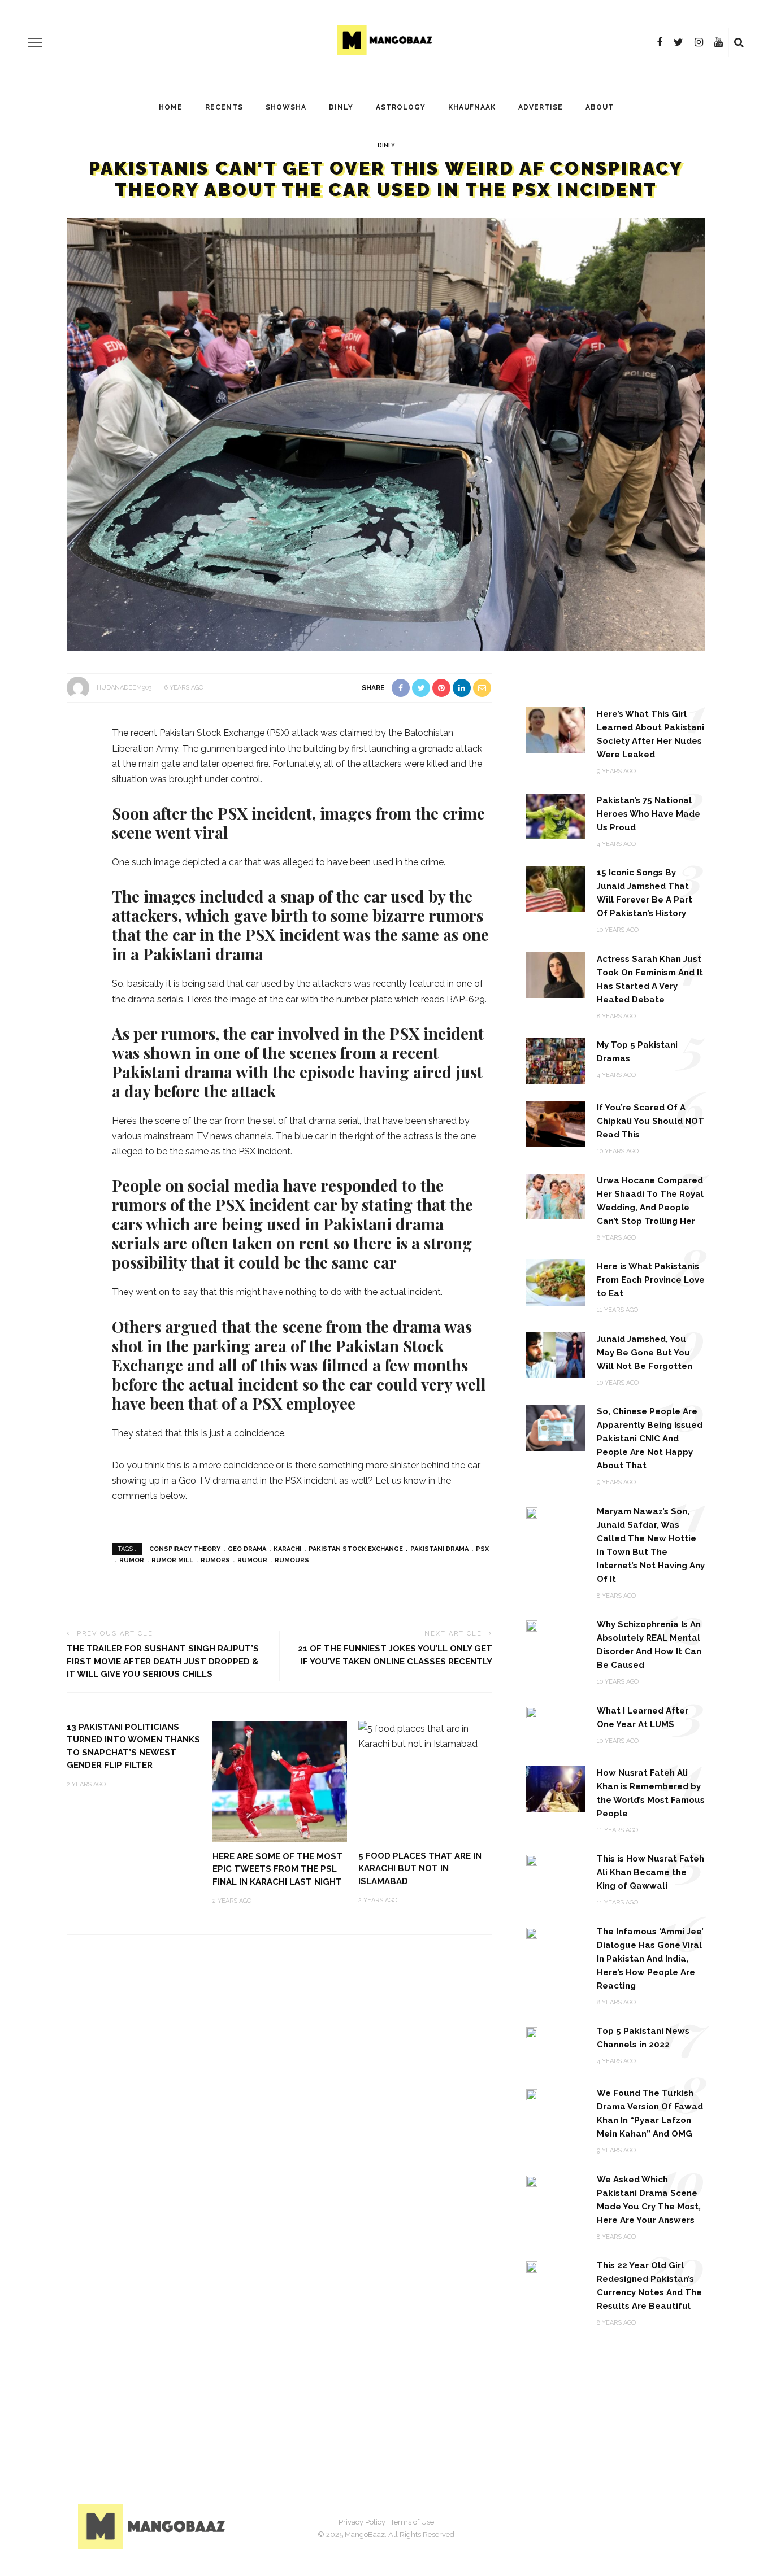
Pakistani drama (439, 1549)
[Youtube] (719, 42)
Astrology (401, 107)
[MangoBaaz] (153, 2525)
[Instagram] (699, 42)
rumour (252, 1560)
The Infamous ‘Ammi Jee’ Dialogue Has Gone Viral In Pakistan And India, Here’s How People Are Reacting (650, 1959)
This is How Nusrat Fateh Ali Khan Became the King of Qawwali (650, 1872)
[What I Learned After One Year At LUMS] (532, 1712)
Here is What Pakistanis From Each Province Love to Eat (651, 1280)
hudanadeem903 (124, 688)
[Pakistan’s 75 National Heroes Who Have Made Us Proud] (556, 816)
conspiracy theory (185, 1549)
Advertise (541, 107)
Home (171, 107)
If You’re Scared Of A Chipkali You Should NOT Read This (650, 1121)
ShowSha (286, 107)
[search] (739, 42)
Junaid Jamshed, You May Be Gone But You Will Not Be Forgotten (645, 1353)
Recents (224, 107)
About (600, 107)
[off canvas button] (35, 42)
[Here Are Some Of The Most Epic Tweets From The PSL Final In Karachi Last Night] (280, 1780)
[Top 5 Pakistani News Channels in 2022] (532, 2032)
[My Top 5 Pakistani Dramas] (556, 1060)
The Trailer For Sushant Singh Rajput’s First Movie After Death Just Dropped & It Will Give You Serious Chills (163, 1661)
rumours (292, 1560)
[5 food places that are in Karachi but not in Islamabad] (426, 1735)
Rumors (215, 1560)
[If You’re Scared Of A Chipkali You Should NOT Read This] (556, 1123)
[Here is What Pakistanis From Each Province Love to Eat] (556, 1282)
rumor (132, 1560)
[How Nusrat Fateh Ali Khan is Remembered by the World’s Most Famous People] (556, 1788)
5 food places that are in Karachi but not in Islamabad (420, 1869)
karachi (287, 1549)
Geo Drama (247, 1549)
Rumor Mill (172, 1560)
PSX (482, 1549)
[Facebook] (660, 42)
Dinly (341, 107)
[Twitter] (678, 42)
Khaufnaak (472, 107)
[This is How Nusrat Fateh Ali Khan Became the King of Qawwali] (532, 1860)
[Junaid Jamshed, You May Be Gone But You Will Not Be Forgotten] (556, 1355)
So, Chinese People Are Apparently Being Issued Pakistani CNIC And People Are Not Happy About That (650, 1439)
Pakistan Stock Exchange (356, 1549)
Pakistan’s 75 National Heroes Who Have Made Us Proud (649, 814)
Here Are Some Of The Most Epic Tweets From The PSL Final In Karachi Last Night (277, 1869)
